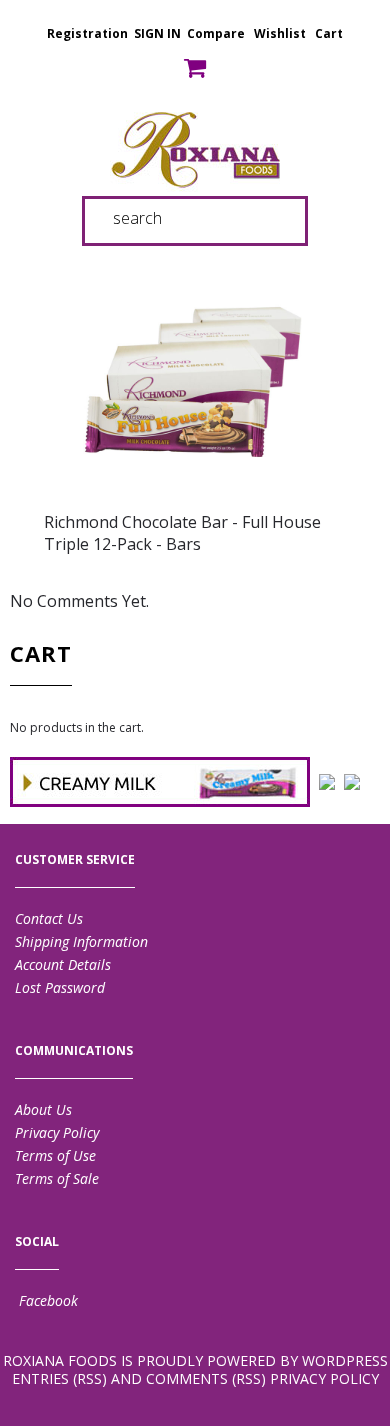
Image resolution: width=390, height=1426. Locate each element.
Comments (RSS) (206, 1378)
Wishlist (280, 33)
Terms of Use (55, 1155)
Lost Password (60, 987)
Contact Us (49, 918)
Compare (216, 33)
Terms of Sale (57, 1178)
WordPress (345, 1360)
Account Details (63, 964)
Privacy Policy (57, 1132)
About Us (43, 1109)
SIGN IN (157, 33)
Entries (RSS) (59, 1378)
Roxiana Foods (60, 1360)
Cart (329, 33)
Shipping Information (81, 941)
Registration (87, 33)
